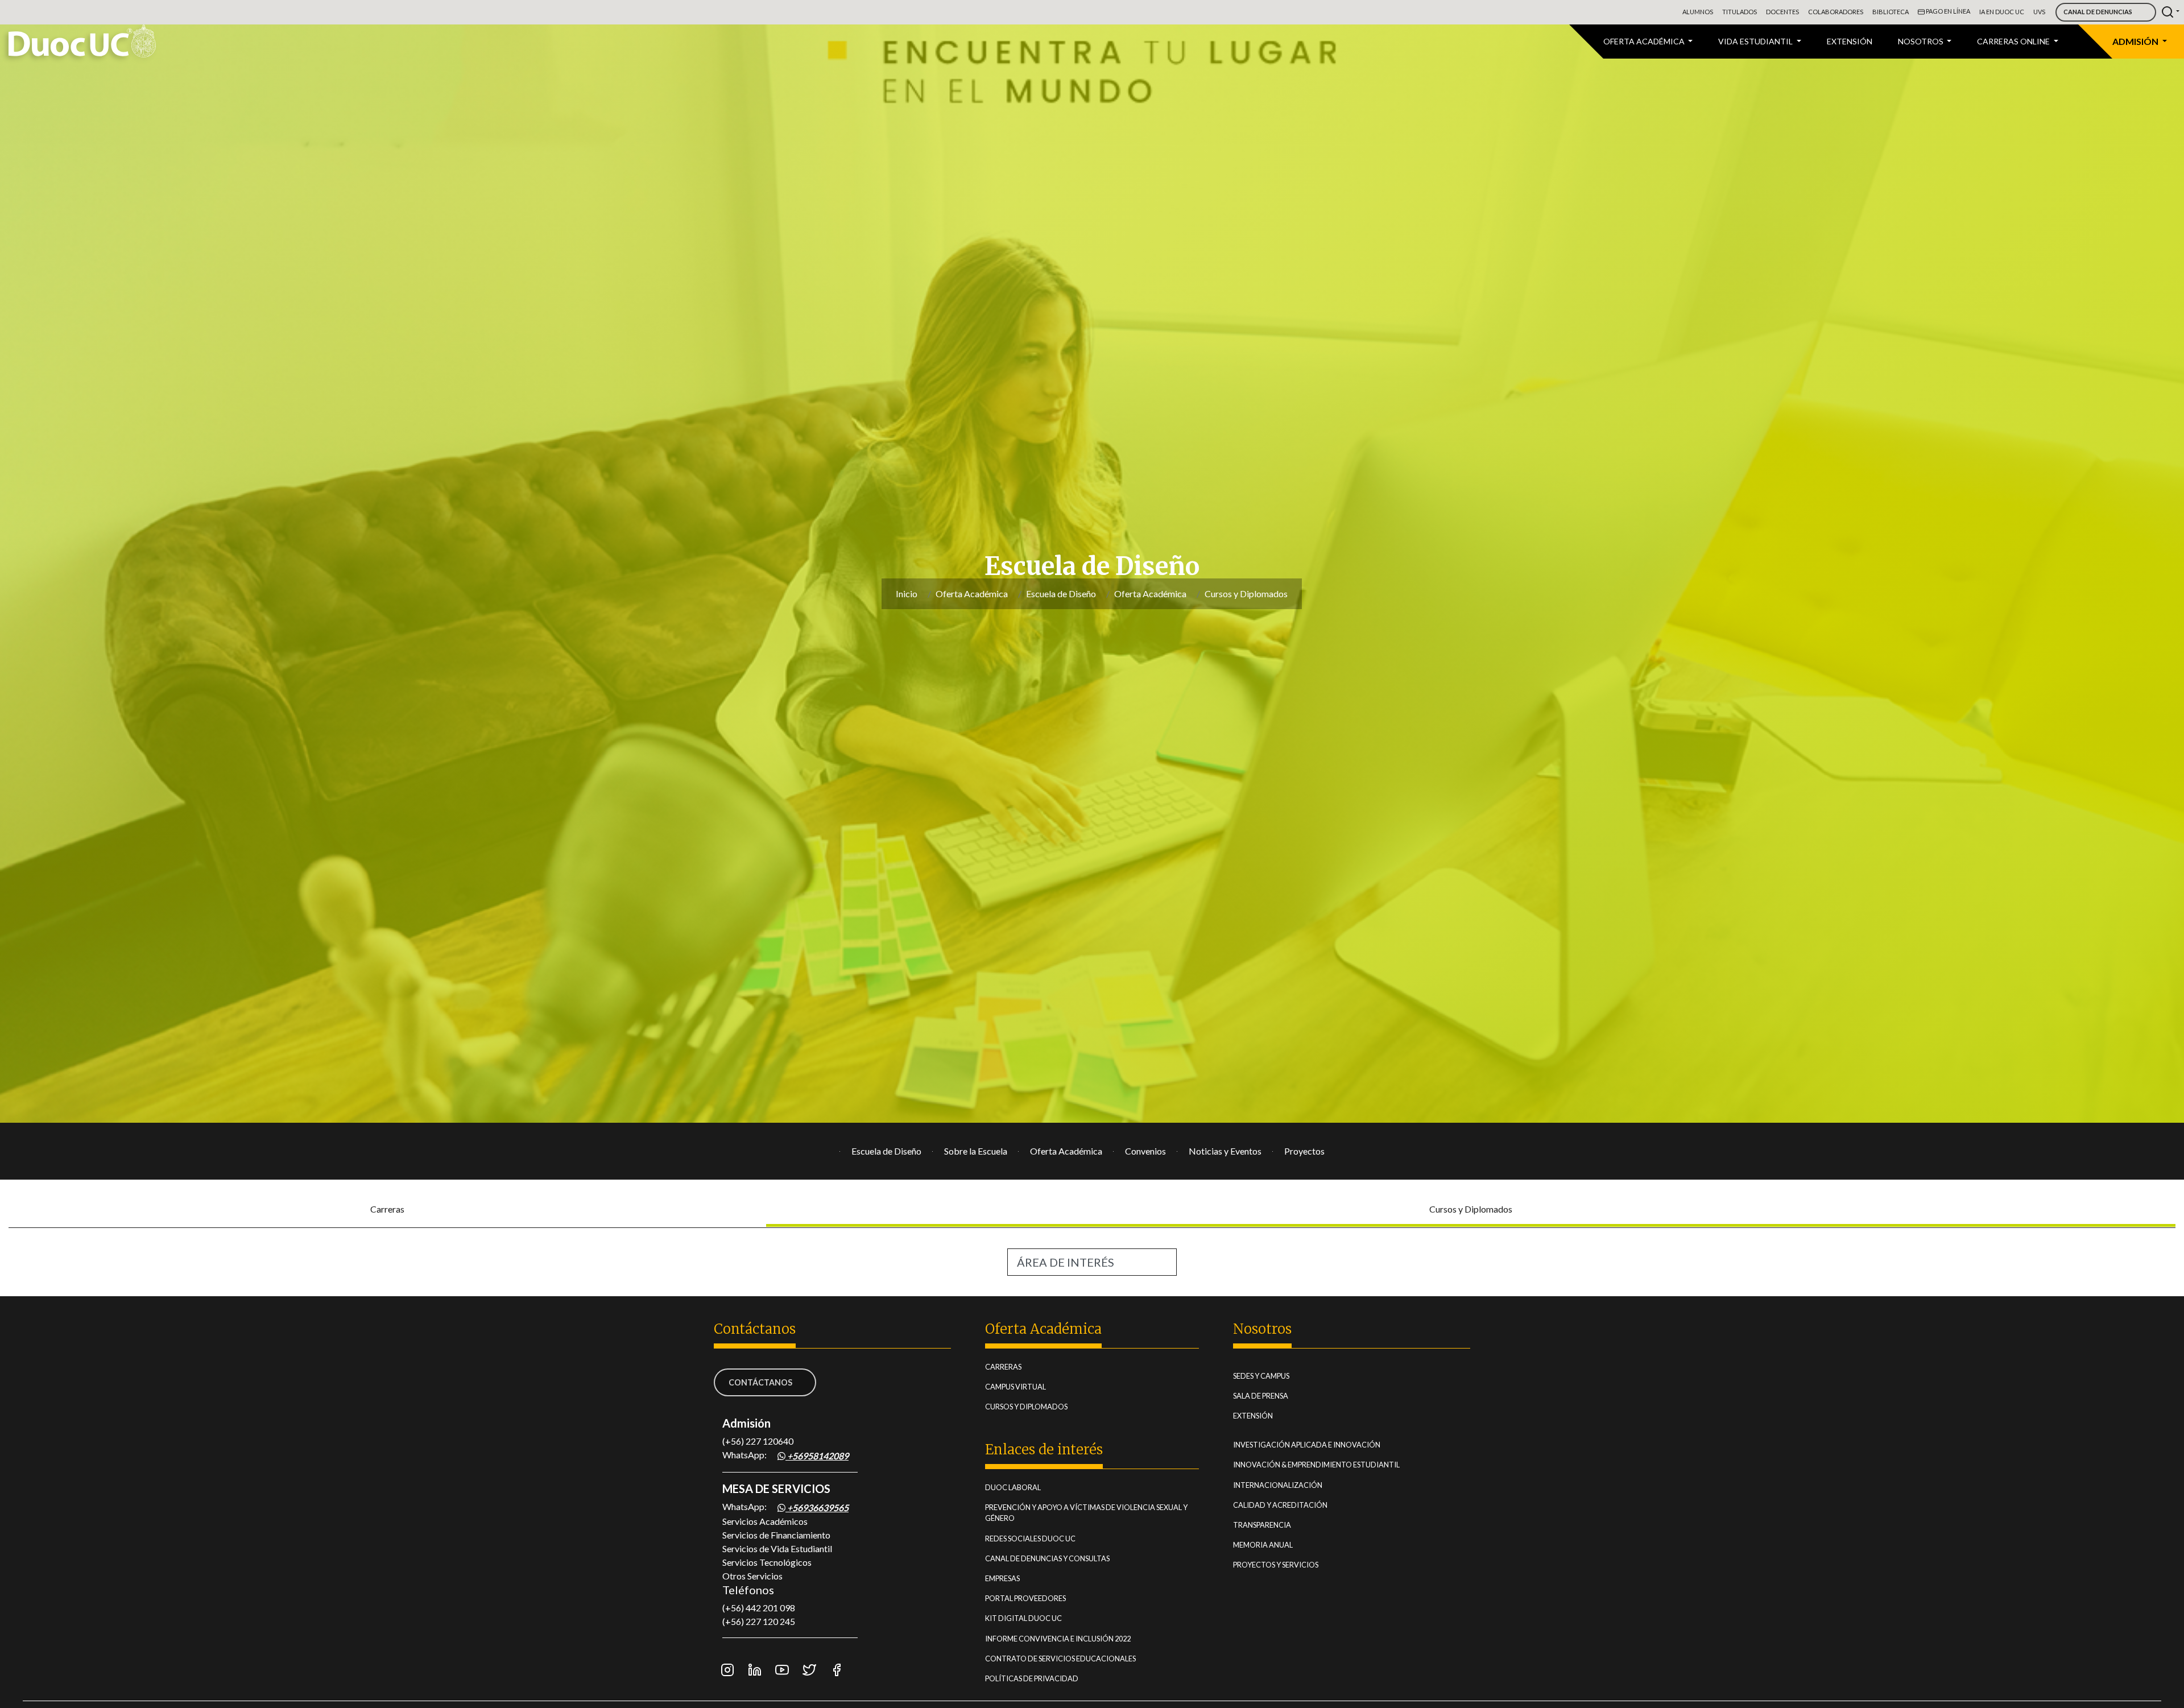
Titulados (1740, 12)
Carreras (387, 1209)
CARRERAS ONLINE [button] (2014, 41)
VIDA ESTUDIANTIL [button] (1756, 41)
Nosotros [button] (1922, 41)
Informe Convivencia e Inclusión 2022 (1077, 1638)
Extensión (1850, 41)
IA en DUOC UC (2002, 12)
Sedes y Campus (1280, 1376)
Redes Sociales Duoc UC (1049, 1538)
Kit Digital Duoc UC (1042, 1618)
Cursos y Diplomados (1246, 594)
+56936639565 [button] (817, 1508)
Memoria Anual (1282, 1544)
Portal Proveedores (1044, 1598)
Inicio (907, 594)
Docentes (1782, 12)
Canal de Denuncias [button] (2098, 12)
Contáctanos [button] (760, 1382)
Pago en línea (1947, 11)
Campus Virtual (1034, 1386)
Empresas (1021, 1578)
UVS (2039, 12)
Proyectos (1304, 1151)
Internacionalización (1296, 1485)
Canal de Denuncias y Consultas (1066, 1558)
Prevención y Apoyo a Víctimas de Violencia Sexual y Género (1086, 1513)
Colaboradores (1836, 12)
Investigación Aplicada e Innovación (1325, 1444)
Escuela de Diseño (1061, 594)
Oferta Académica (972, 594)
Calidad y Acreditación (1299, 1505)
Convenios (1145, 1151)
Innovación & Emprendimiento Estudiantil (1335, 1464)
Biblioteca (1891, 12)
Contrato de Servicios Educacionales (1079, 1658)
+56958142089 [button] (817, 1456)
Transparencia (1281, 1525)
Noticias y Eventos (1225, 1151)
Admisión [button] (2136, 41)
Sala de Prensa (1279, 1395)
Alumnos (1698, 12)
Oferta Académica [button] (1645, 41)
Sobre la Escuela (976, 1151)
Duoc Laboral (1032, 1487)
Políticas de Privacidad (1050, 1678)
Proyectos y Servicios (1294, 1564)
